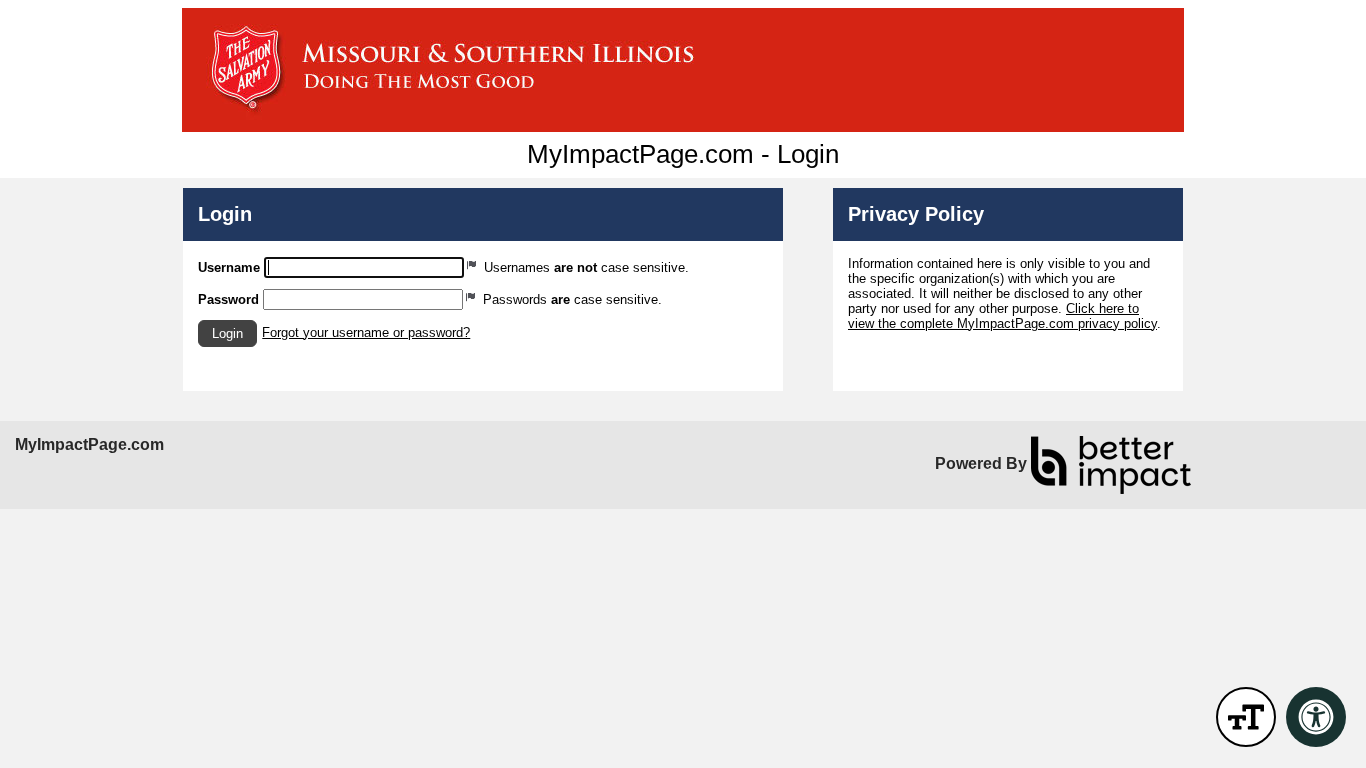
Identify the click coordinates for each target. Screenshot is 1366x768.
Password (228, 299)
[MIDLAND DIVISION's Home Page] (683, 70)
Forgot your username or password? (366, 332)
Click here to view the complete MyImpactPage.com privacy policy (1002, 316)
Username (229, 267)
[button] (227, 333)
